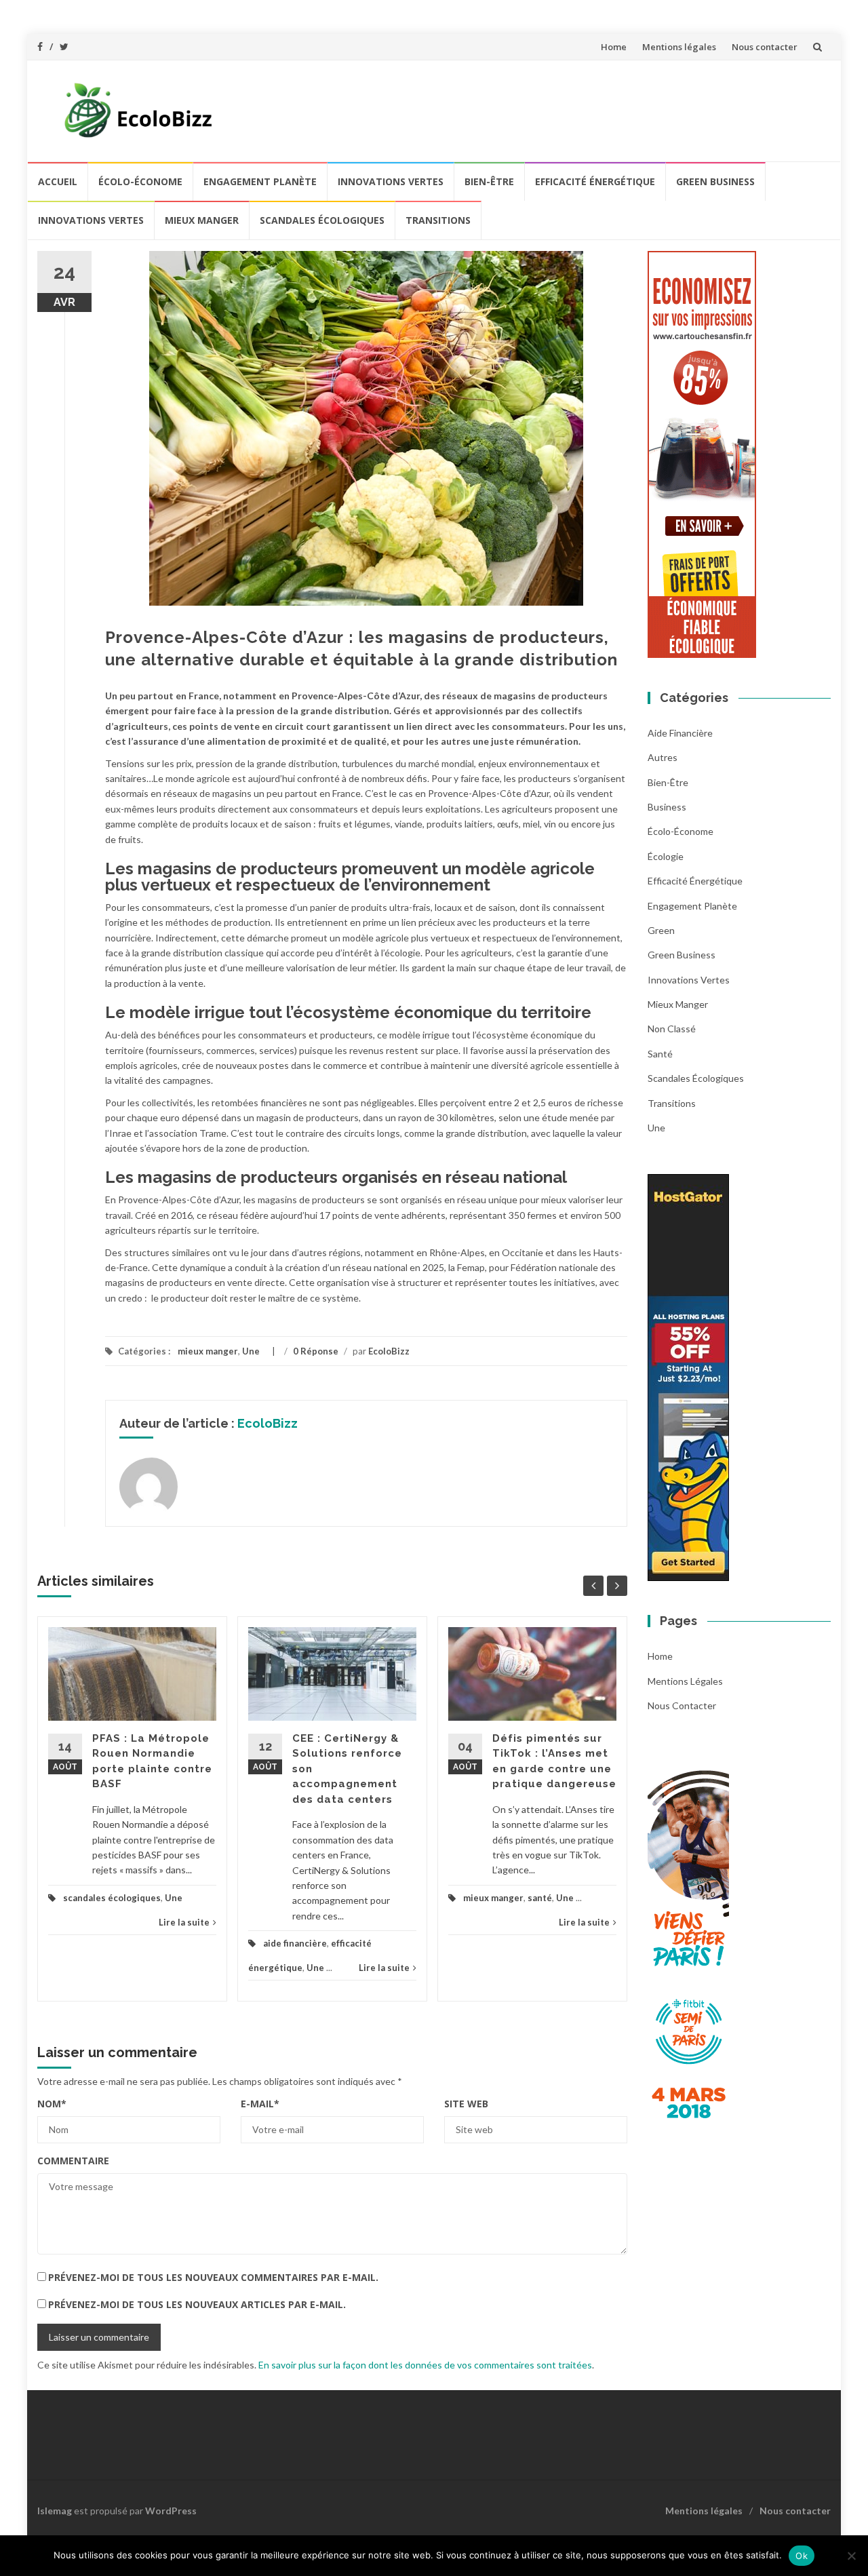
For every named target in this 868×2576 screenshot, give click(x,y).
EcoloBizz (389, 1351)
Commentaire (73, 2161)
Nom (52, 2104)
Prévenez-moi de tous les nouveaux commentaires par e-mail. (213, 2277)
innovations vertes (391, 181)
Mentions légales (679, 47)
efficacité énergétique (595, 181)
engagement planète (260, 181)
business (667, 807)
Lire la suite (184, 1922)
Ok (802, 2556)
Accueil (58, 181)
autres (663, 757)
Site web (466, 2104)
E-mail (260, 2104)
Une (251, 1351)
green (661, 930)
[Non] (851, 2556)
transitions (438, 220)
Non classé (672, 1029)
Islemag (55, 2511)
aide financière (295, 1943)
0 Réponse (316, 1351)
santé (540, 1898)
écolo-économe (140, 181)
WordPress (171, 2511)
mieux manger (202, 220)
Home (614, 47)
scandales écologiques (322, 220)
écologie (666, 856)
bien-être (489, 181)
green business (715, 181)
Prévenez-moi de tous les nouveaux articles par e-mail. (197, 2304)
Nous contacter (765, 47)
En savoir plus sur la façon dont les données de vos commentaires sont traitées (425, 2365)
